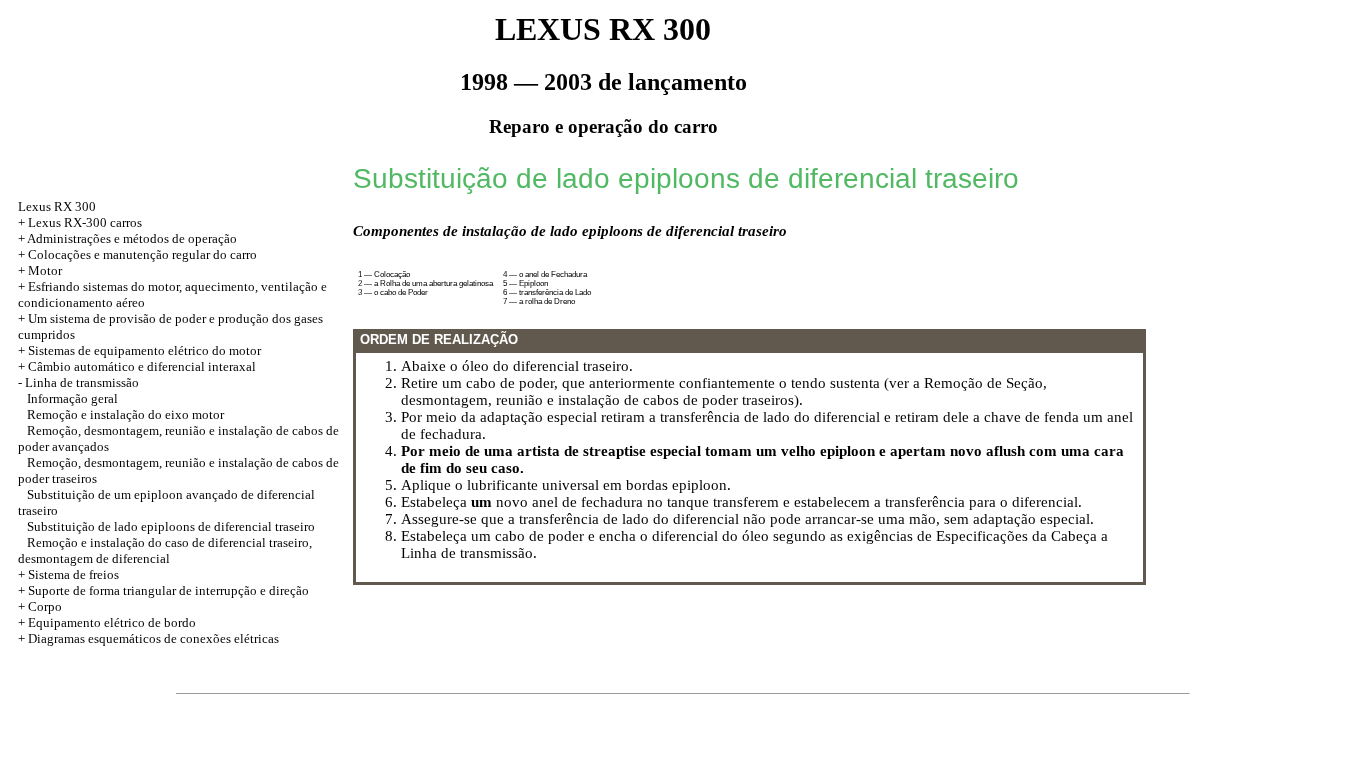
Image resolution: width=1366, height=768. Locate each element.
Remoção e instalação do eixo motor (125, 414)
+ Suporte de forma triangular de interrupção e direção (163, 590)
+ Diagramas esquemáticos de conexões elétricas (148, 638)
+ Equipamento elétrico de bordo (107, 622)
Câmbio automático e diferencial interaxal (142, 366)
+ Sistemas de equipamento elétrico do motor (139, 350)
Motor (45, 270)
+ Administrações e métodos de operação (127, 238)
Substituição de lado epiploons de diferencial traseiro (171, 526)
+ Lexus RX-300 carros (80, 222)
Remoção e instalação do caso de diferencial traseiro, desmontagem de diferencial (165, 550)
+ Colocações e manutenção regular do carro (137, 254)
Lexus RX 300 (57, 206)
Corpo (45, 606)
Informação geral (72, 398)
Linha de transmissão (82, 382)
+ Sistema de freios (68, 574)
